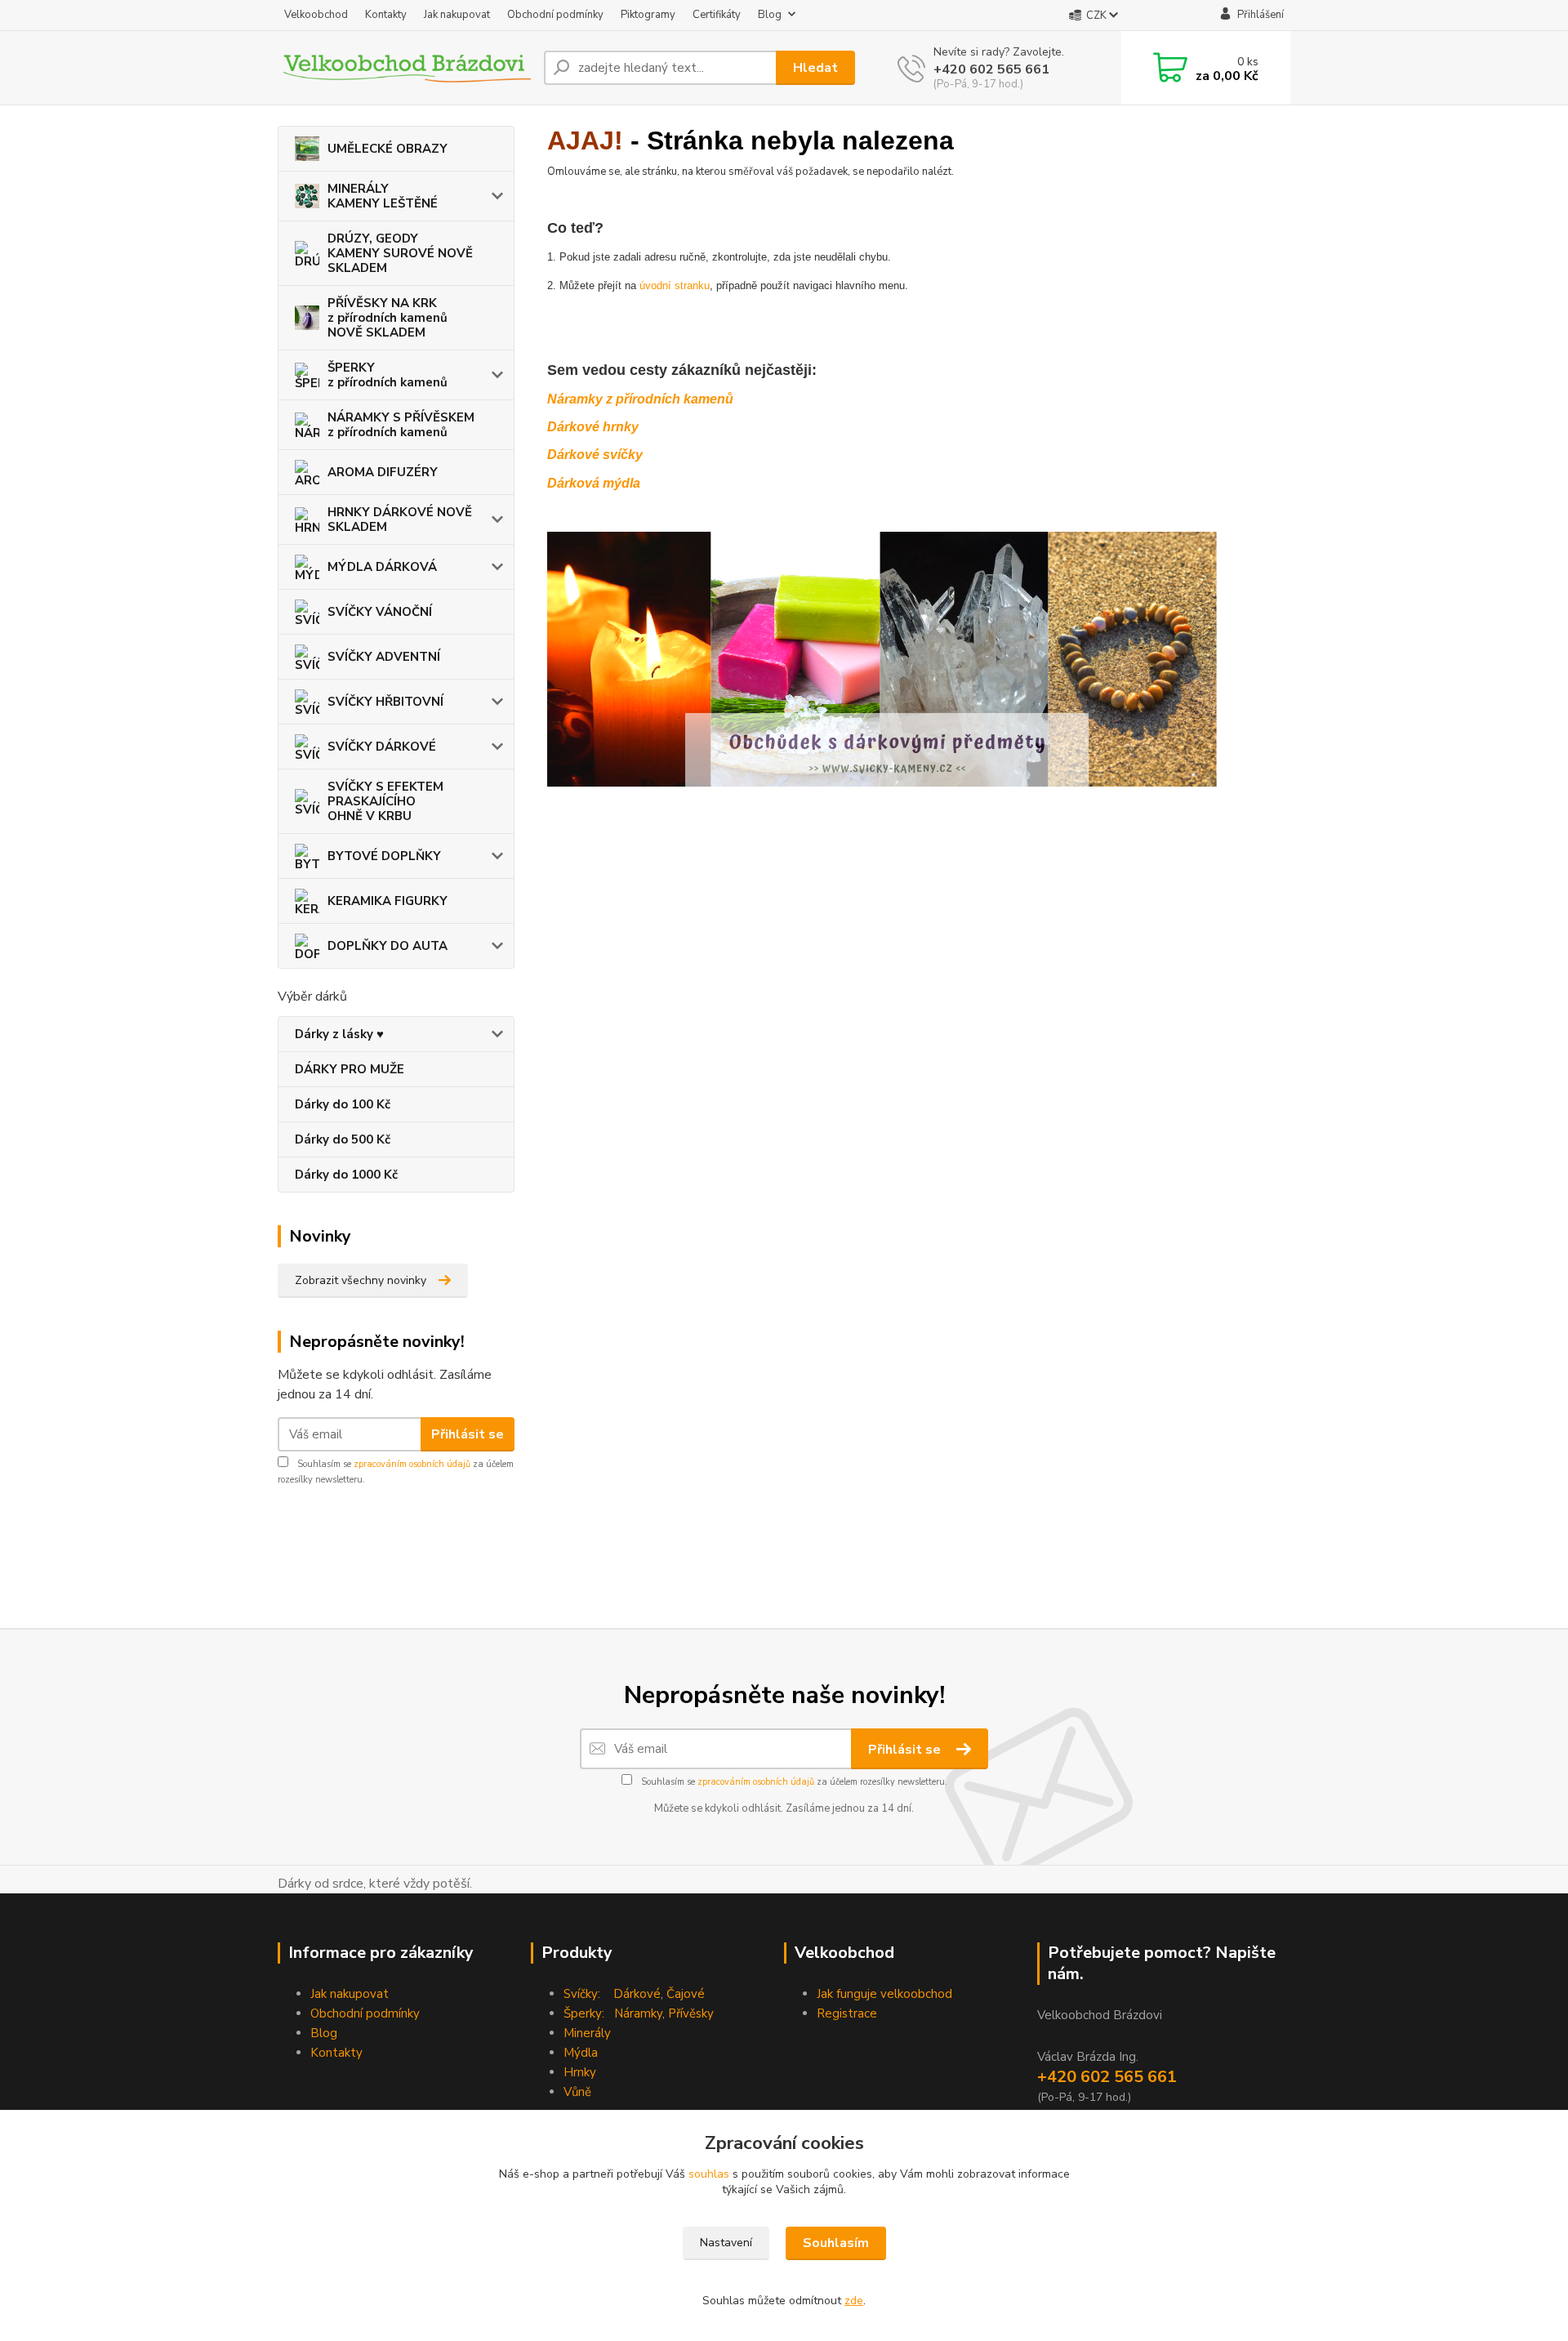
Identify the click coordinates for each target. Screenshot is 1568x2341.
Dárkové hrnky (593, 427)
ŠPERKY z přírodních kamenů (388, 375)
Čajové (686, 1994)
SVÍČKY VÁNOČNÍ (380, 612)
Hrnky (580, 2072)
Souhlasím (836, 2243)
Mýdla (581, 2053)
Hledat (815, 68)
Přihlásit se (468, 1434)
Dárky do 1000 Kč (346, 1175)
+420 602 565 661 (991, 69)
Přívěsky (691, 2013)
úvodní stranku (675, 285)
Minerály (587, 2033)
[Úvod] (404, 68)
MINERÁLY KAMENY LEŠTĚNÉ (383, 196)
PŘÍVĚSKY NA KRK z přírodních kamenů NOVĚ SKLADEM (388, 318)
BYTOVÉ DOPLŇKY (384, 856)
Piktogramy (648, 15)
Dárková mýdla (594, 483)
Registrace (847, 2013)
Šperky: (584, 2013)
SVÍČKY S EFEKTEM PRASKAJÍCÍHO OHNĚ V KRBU (385, 801)
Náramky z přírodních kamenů (640, 399)
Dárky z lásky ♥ (339, 1034)
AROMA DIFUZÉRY (383, 472)
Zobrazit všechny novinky (361, 1280)
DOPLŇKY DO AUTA (388, 946)
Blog (770, 15)
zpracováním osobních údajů (412, 1464)
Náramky (638, 2013)
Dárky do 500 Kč (343, 1139)
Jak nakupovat (457, 15)
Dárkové (637, 1994)
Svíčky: (582, 1994)
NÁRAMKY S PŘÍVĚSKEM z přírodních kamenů (401, 425)
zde (854, 2301)
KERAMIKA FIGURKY (388, 901)
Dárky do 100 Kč (343, 1104)
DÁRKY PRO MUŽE (350, 1069)
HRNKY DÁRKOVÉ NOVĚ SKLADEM (400, 519)
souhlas (709, 2174)
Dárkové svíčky (595, 455)
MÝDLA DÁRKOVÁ (382, 567)
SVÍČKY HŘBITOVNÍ (385, 702)
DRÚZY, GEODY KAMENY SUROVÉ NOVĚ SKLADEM (400, 253)
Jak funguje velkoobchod (884, 1994)
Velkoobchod (316, 15)
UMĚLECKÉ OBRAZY (388, 149)
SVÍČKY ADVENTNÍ (384, 657)
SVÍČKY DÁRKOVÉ (382, 747)
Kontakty (386, 15)
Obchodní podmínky (555, 15)
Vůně (577, 2092)
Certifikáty (717, 15)
